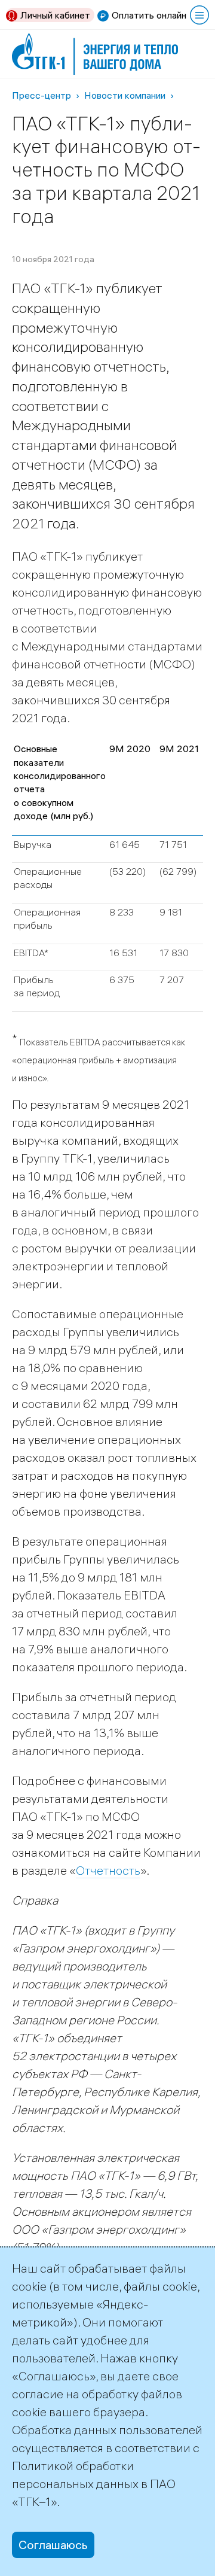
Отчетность (108, 1870)
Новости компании (125, 95)
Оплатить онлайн (149, 15)
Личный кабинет (55, 15)
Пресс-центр (42, 95)
